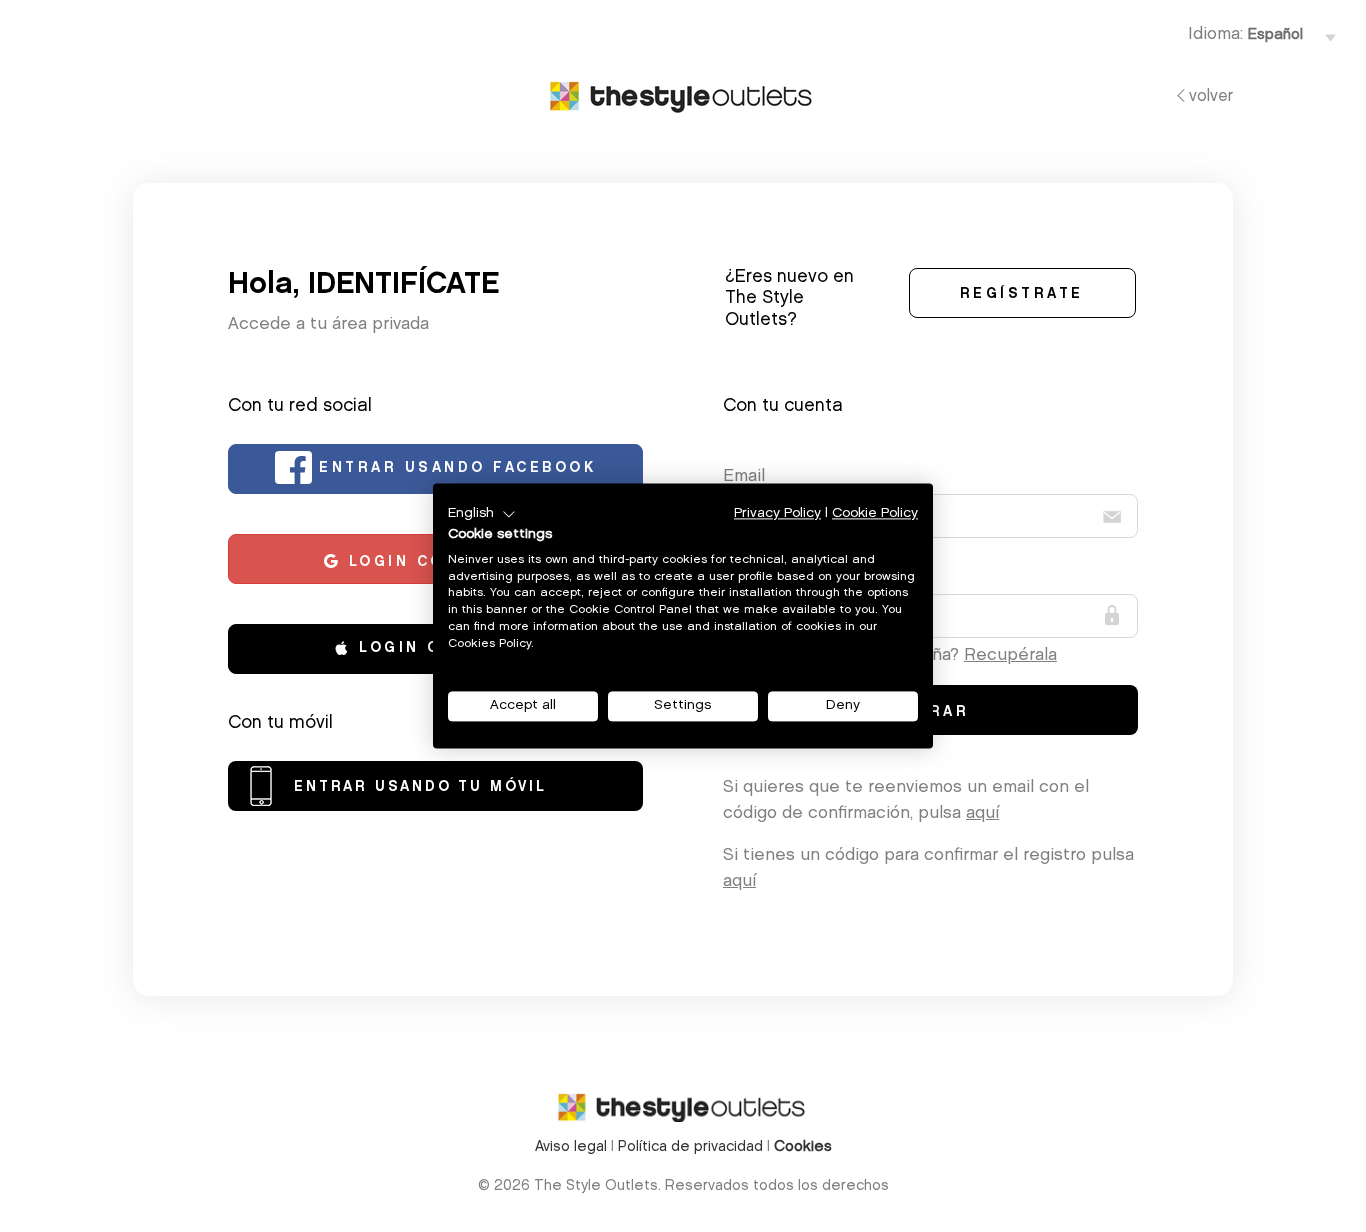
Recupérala (1010, 655)
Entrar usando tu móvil (420, 788)
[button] (482, 514)
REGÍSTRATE (1022, 295)
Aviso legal (571, 1147)
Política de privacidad (690, 1147)
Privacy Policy (777, 513)
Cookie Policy (875, 513)
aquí (982, 813)
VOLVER (1211, 97)
